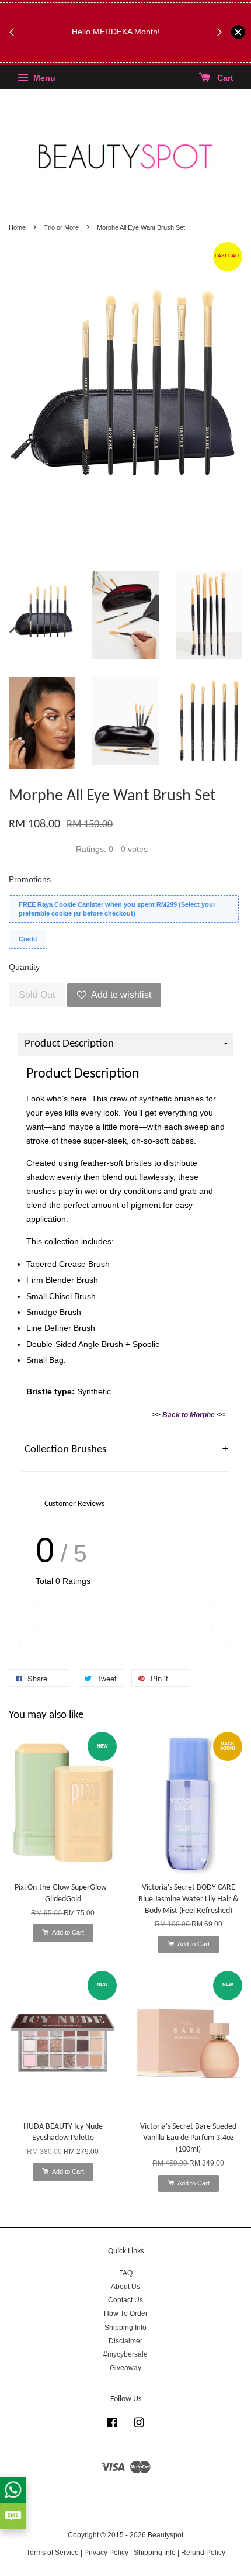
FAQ (126, 2273)
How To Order (126, 2313)
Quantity (24, 967)
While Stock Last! (119, 53)
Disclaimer (125, 2341)
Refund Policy (203, 2553)
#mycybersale (125, 2354)
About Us (125, 2287)
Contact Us (125, 2300)
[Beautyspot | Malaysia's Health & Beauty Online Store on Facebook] (112, 2425)
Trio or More (61, 227)
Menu (43, 78)
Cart (224, 78)
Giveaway (125, 2368)
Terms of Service (53, 2553)
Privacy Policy (106, 2553)
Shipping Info (125, 2328)
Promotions (30, 879)
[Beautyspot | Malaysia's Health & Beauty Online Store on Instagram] (139, 2425)
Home (17, 227)
